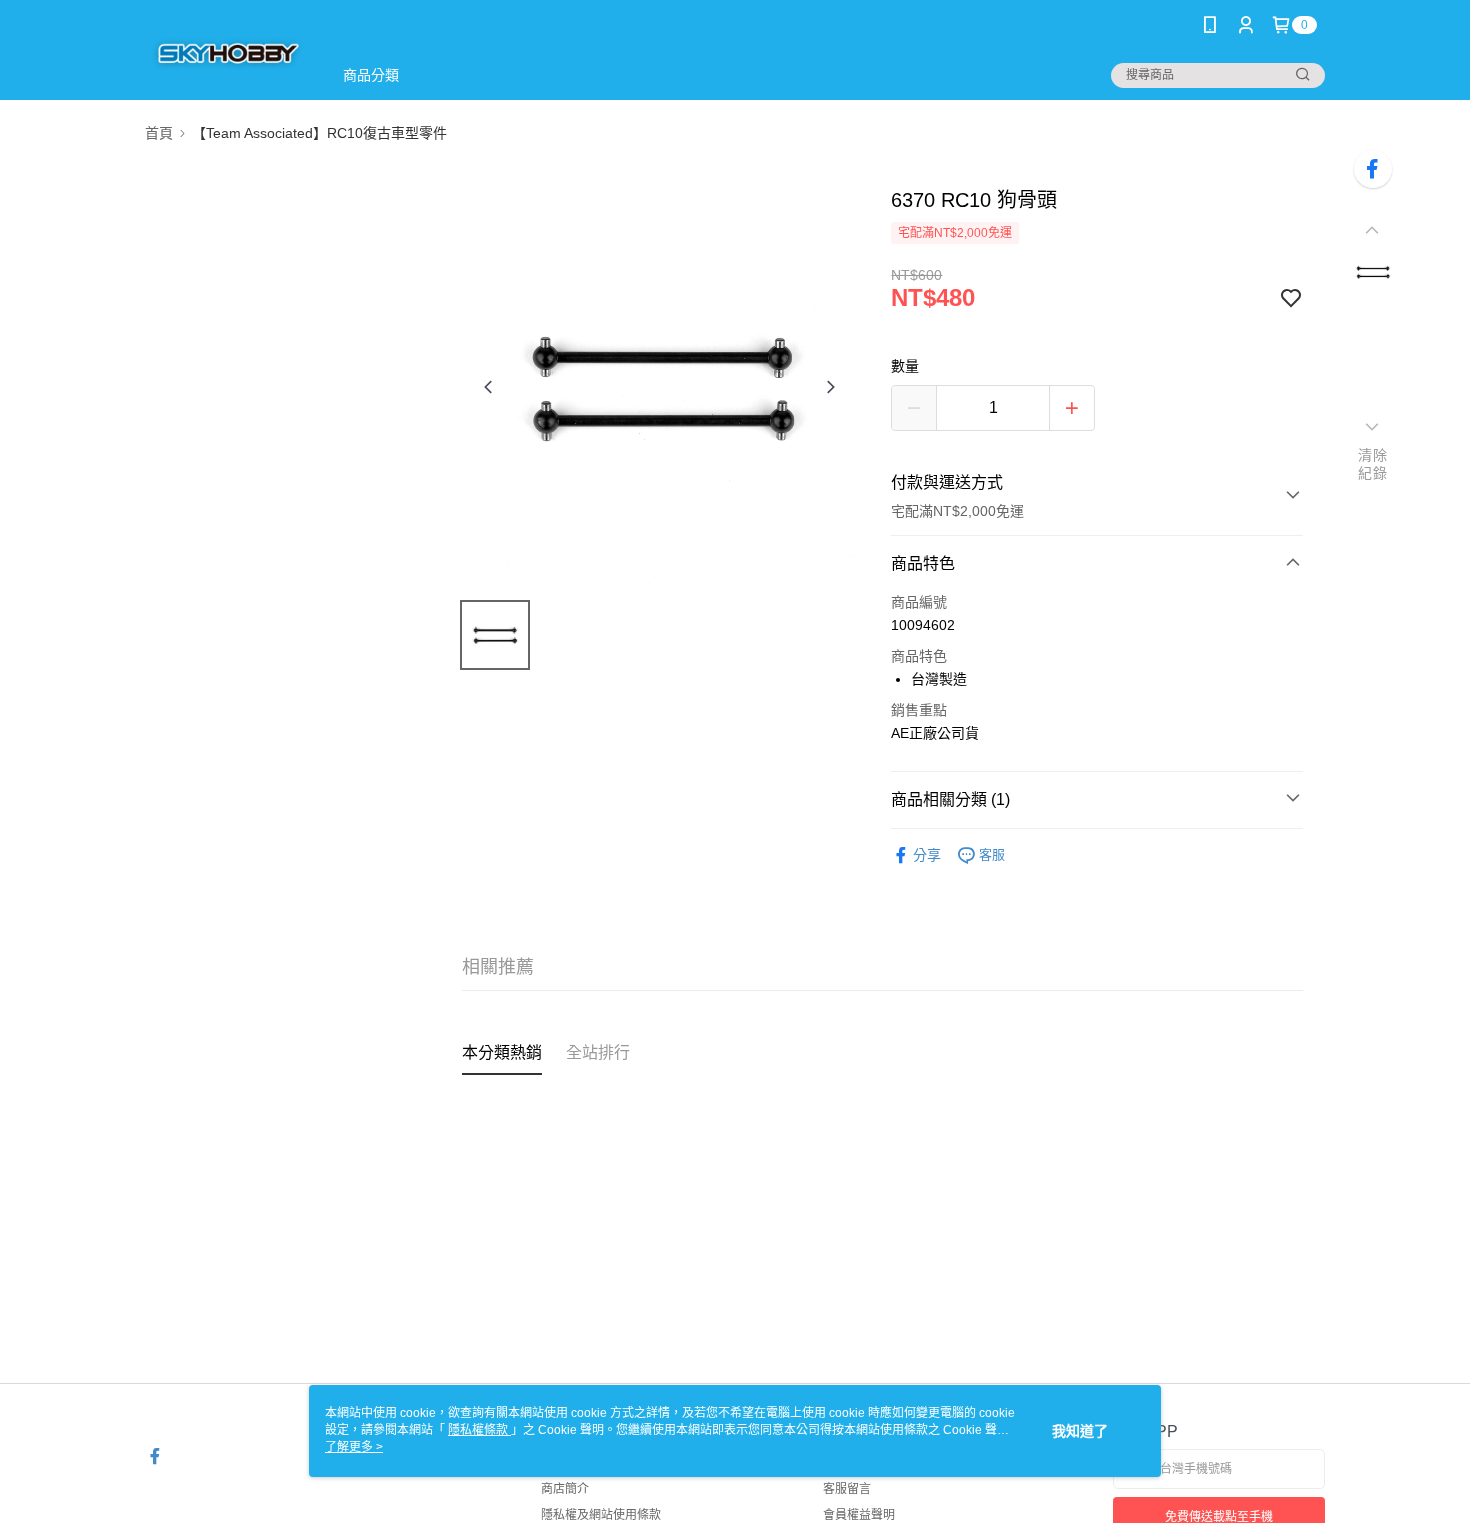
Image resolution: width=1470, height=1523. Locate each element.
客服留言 (847, 1489)
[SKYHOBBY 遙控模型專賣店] (226, 52)
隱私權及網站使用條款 (601, 1515)
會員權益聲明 (859, 1515)
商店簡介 (565, 1489)
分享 (927, 855)
